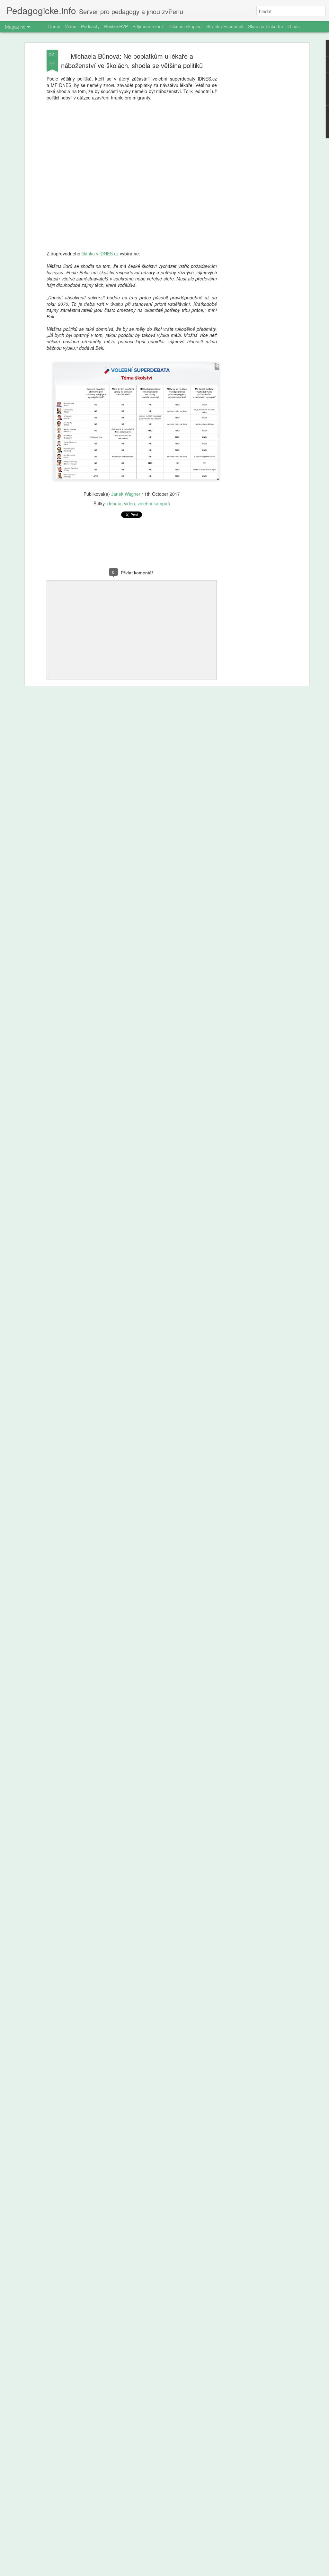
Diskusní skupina (185, 26)
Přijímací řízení (148, 26)
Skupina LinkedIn (266, 26)
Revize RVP (116, 26)
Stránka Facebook (225, 26)
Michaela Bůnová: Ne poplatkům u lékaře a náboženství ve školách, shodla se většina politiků (132, 61)
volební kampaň (154, 503)
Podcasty (90, 26)
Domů (54, 26)
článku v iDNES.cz (100, 253)
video (129, 503)
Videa (71, 26)
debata (114, 503)
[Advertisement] (252, 151)
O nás (294, 26)
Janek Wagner (126, 494)
